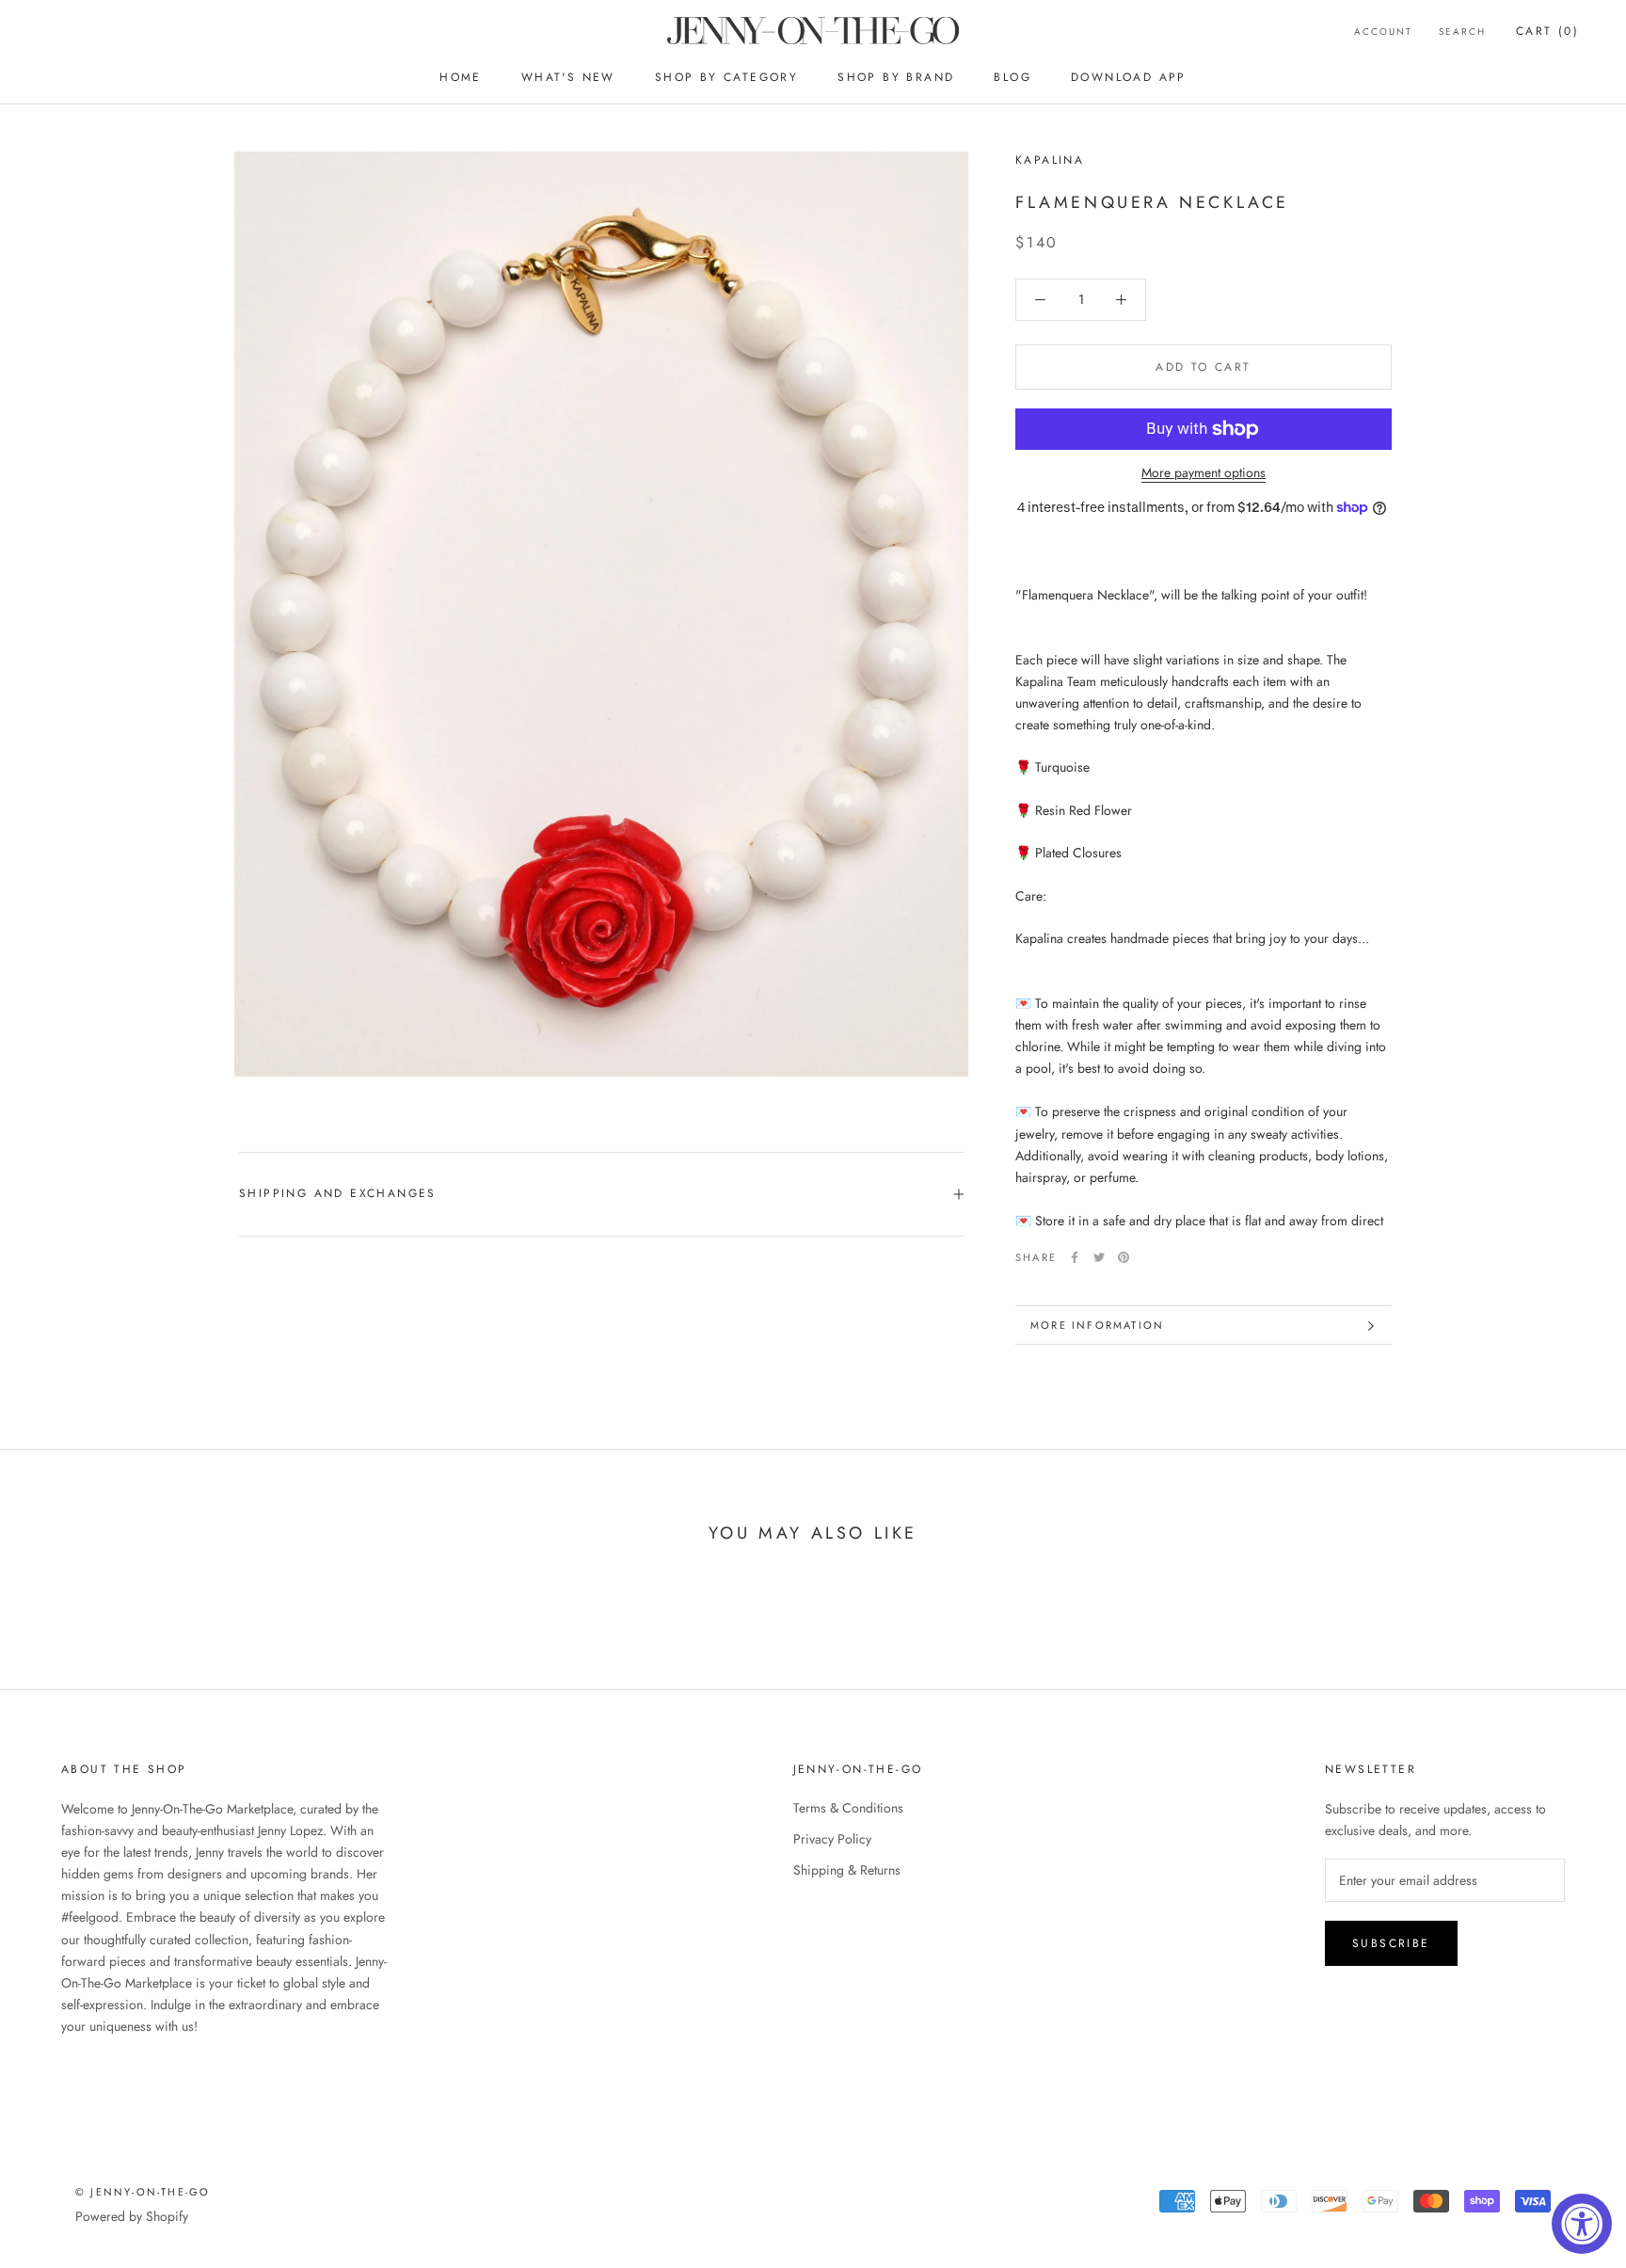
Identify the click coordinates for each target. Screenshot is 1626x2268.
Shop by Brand (896, 77)
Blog (1012, 77)
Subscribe (1391, 1943)
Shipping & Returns (847, 1870)
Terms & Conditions (848, 1808)
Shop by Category (726, 77)
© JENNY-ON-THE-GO (143, 2192)
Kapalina (1050, 160)
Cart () (1547, 31)
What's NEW (568, 77)
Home (461, 77)
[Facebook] (1075, 1257)
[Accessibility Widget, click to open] (1582, 2224)
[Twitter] (1099, 1257)
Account (1383, 32)
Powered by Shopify (132, 2216)
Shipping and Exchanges (338, 1193)
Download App (1129, 77)
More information (1097, 1325)
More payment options (1204, 472)
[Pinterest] (1124, 1257)
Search (1462, 32)
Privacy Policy (832, 1839)
